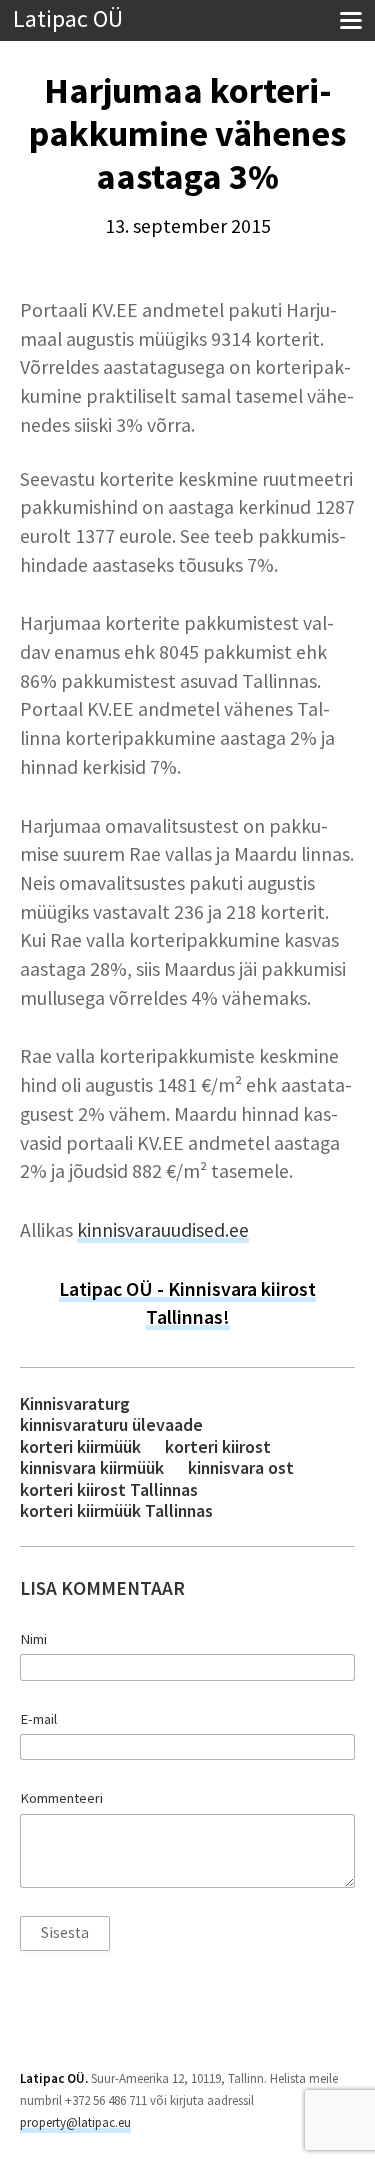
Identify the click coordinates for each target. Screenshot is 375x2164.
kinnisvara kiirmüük (92, 1467)
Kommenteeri (61, 1798)
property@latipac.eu (75, 2122)
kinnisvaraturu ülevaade (111, 1424)
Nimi (33, 1639)
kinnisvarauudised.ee (163, 1230)
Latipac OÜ (68, 19)
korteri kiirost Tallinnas (109, 1489)
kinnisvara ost (241, 1467)
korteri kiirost (218, 1446)
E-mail (38, 1719)
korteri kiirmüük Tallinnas (116, 1510)
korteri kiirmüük (80, 1446)
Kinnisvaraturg (75, 1403)
